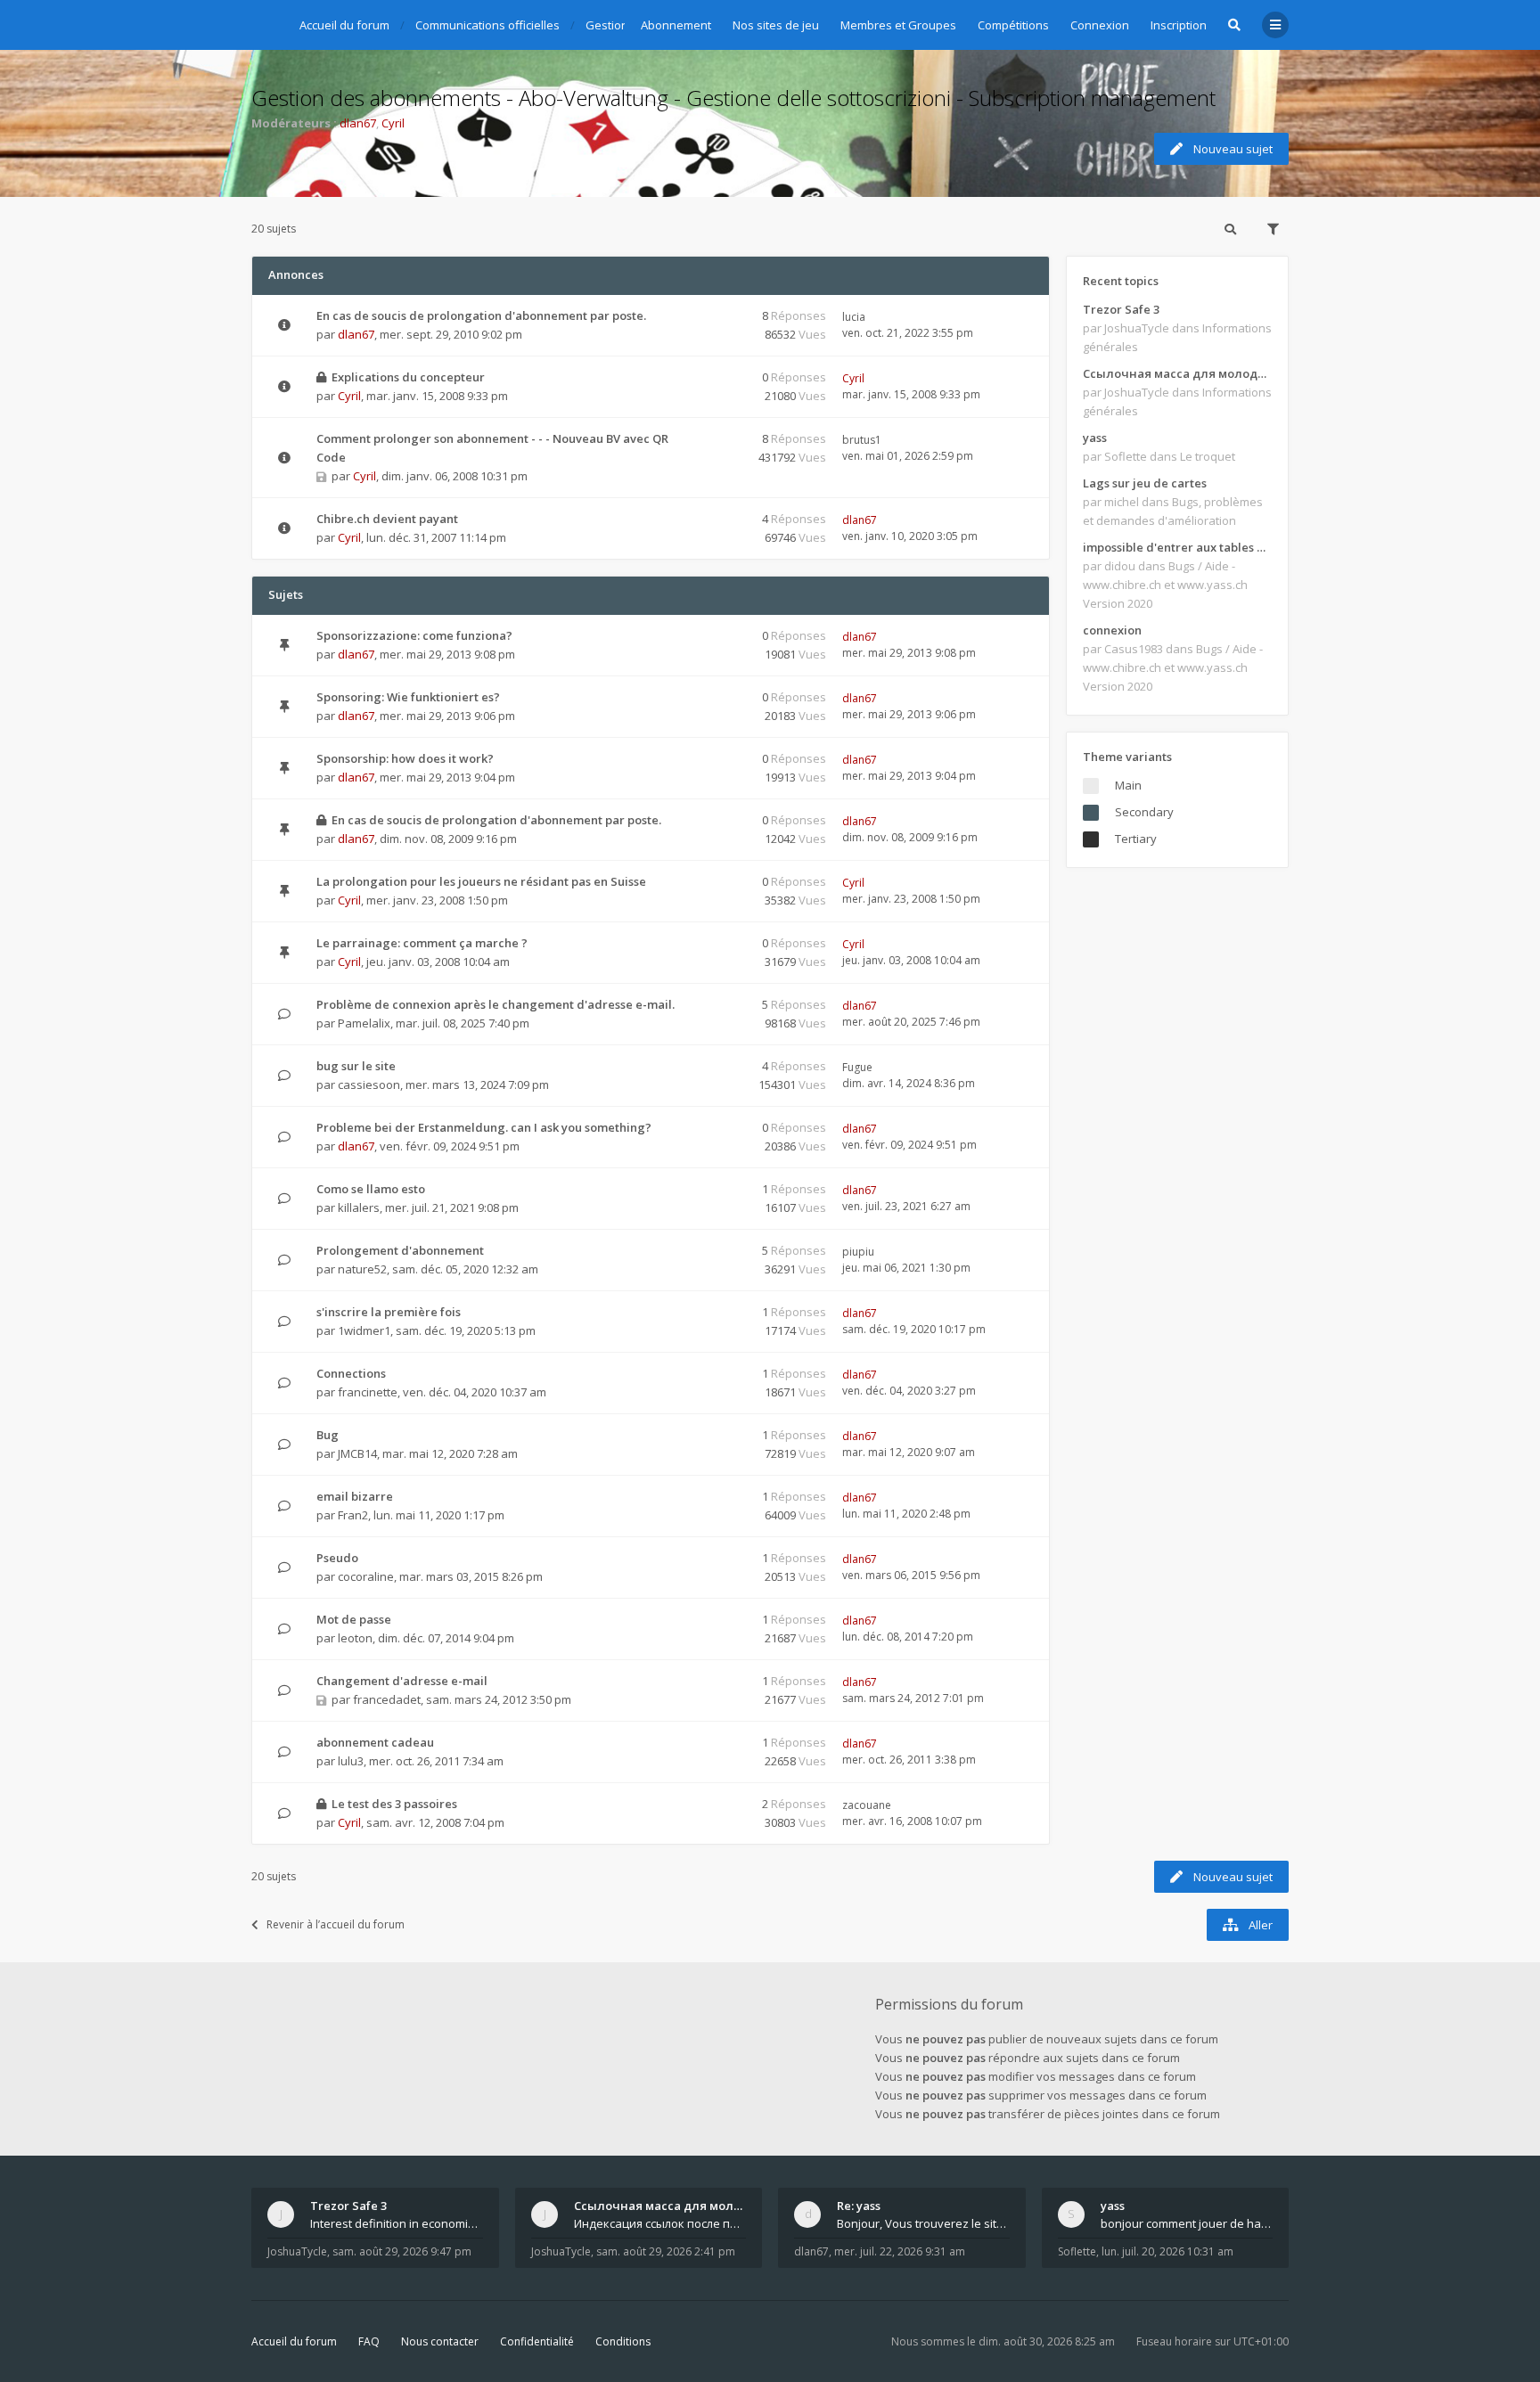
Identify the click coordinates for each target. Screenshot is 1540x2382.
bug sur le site (356, 1066)
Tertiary (1136, 839)
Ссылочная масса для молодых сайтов (1177, 373)
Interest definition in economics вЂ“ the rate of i (397, 2223)
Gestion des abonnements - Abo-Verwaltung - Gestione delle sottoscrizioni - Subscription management (733, 98)
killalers (359, 1207)
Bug (328, 1435)
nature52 (362, 1269)
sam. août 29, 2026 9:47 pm (402, 2251)
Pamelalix (364, 1023)
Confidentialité (537, 2341)
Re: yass (859, 2206)
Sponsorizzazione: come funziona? (414, 635)
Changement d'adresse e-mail (402, 1681)
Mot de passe (354, 1619)
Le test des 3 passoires (394, 1804)
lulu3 (351, 1761)
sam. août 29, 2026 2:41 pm (666, 2251)
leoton (355, 1638)
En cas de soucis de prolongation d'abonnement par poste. (481, 315)
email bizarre (355, 1496)
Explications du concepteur (408, 377)
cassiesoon (369, 1085)
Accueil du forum (294, 2341)
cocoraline (366, 1576)
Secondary (1144, 812)
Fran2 (353, 1515)
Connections (351, 1373)
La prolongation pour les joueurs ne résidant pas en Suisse (481, 881)
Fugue (857, 1067)
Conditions (623, 2341)
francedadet (387, 1699)
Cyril (393, 123)
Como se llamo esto (371, 1189)
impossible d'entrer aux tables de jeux (1177, 547)
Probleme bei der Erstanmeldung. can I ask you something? (484, 1127)
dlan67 (358, 123)
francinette (368, 1392)
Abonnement (676, 25)
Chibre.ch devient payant (387, 519)
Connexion (1100, 25)
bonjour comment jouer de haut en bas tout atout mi (1187, 2223)
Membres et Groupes (898, 25)
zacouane (867, 1805)
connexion (1112, 630)
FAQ (369, 2341)
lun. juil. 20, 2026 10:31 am (1167, 2251)
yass (1095, 438)
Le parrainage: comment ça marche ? (422, 943)
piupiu (858, 1252)
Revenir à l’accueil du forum (336, 1924)
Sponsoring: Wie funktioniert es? (408, 697)
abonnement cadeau (375, 1742)
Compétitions (1013, 25)
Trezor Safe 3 (1121, 309)
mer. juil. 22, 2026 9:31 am (900, 2251)
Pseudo (337, 1558)
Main (1128, 785)
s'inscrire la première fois (389, 1312)
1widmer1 (364, 1330)
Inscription (1179, 25)
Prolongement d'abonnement (400, 1250)
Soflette (1077, 2251)
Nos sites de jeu (776, 25)
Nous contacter (440, 2341)
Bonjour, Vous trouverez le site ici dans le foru (923, 2223)
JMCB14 (357, 1453)
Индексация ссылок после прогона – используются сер (660, 2223)
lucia (854, 317)
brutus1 (862, 440)
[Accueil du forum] (265, 22)
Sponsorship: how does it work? (405, 758)
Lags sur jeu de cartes (1145, 483)
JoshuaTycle (297, 2251)
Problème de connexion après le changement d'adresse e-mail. (496, 1004)
